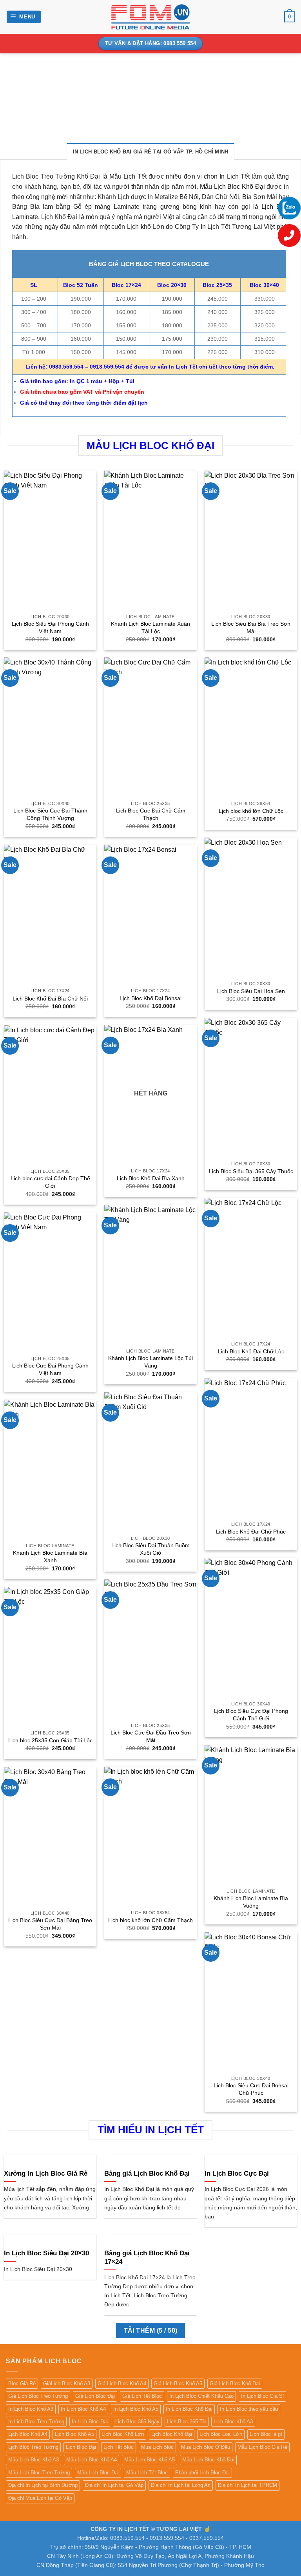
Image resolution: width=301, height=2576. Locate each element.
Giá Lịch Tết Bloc (142, 2396)
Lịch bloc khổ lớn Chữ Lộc (251, 811)
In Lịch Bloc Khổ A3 (31, 2409)
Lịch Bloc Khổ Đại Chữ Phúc (251, 1532)
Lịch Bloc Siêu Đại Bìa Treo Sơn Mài (251, 627)
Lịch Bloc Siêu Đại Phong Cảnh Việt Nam (50, 627)
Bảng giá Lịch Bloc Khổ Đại (147, 2173)
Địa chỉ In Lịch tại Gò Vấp (114, 2485)
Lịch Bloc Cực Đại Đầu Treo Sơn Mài (151, 1736)
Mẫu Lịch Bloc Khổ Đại (232, 187)
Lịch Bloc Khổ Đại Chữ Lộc (251, 1351)
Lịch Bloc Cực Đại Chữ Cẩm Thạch (151, 814)
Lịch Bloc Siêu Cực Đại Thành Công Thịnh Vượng (50, 814)
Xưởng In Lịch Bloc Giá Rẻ (46, 2173)
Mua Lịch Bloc (157, 2447)
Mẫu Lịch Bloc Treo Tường (39, 2473)
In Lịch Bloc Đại (90, 2422)
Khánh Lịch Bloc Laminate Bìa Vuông (251, 1902)
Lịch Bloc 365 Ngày (137, 2422)
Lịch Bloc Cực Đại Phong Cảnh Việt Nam (50, 1369)
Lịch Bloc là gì (266, 2434)
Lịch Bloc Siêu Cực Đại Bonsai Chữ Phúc (251, 2089)
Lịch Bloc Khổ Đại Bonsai (150, 998)
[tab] (151, 152)
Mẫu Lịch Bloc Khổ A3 (34, 2460)
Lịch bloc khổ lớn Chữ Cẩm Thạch (150, 1920)
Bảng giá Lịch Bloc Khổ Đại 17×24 (147, 2257)
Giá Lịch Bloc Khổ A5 (178, 2383)
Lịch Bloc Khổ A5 (74, 2434)
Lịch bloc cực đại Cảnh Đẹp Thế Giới (50, 1182)
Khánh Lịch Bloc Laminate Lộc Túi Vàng (150, 1362)
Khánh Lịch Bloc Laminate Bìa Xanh (50, 1556)
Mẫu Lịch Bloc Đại (98, 2473)
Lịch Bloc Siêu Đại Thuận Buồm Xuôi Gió (150, 1549)
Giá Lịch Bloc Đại (95, 2396)
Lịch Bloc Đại (81, 2447)
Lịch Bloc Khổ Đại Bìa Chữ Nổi (50, 999)
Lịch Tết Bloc (119, 2447)
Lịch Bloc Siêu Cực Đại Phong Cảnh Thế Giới (251, 1715)
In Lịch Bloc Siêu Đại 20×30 (46, 2253)
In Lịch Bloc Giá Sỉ (262, 2396)
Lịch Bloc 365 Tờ (187, 2422)
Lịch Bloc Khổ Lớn (123, 2434)
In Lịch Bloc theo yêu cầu (249, 2409)
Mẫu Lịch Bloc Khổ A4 (92, 2460)
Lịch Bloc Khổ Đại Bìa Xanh (151, 1178)
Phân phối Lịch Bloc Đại (202, 2473)
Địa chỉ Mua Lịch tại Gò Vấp (40, 2498)
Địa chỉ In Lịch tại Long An (181, 2485)
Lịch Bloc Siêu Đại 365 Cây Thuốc (251, 1171)
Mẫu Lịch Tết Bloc (147, 2473)
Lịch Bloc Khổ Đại (172, 2434)
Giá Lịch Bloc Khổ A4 (122, 2383)
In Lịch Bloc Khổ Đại (189, 2409)
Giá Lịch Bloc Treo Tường (38, 2396)
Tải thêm (151, 2330)
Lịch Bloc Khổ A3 (233, 2422)
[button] (24, 17)
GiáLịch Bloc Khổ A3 (67, 2383)
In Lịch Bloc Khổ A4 (83, 2409)
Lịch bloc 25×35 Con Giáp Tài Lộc (50, 1740)
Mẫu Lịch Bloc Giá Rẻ (262, 2447)
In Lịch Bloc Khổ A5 (136, 2409)
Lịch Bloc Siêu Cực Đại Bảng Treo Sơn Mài (50, 1924)
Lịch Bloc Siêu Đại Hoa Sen (251, 991)
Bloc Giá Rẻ (22, 2383)
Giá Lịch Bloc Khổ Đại (235, 2383)
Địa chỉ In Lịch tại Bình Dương (43, 2485)
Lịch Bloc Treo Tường (33, 2447)
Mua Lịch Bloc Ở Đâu (206, 2447)
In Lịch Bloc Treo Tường (36, 2422)
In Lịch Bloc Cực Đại (237, 2173)
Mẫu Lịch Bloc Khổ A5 (150, 2460)
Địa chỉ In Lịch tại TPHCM (248, 2485)
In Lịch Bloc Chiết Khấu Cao (201, 2396)
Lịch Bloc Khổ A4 (28, 2434)
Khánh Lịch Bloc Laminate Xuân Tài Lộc (150, 627)
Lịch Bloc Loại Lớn (221, 2434)
